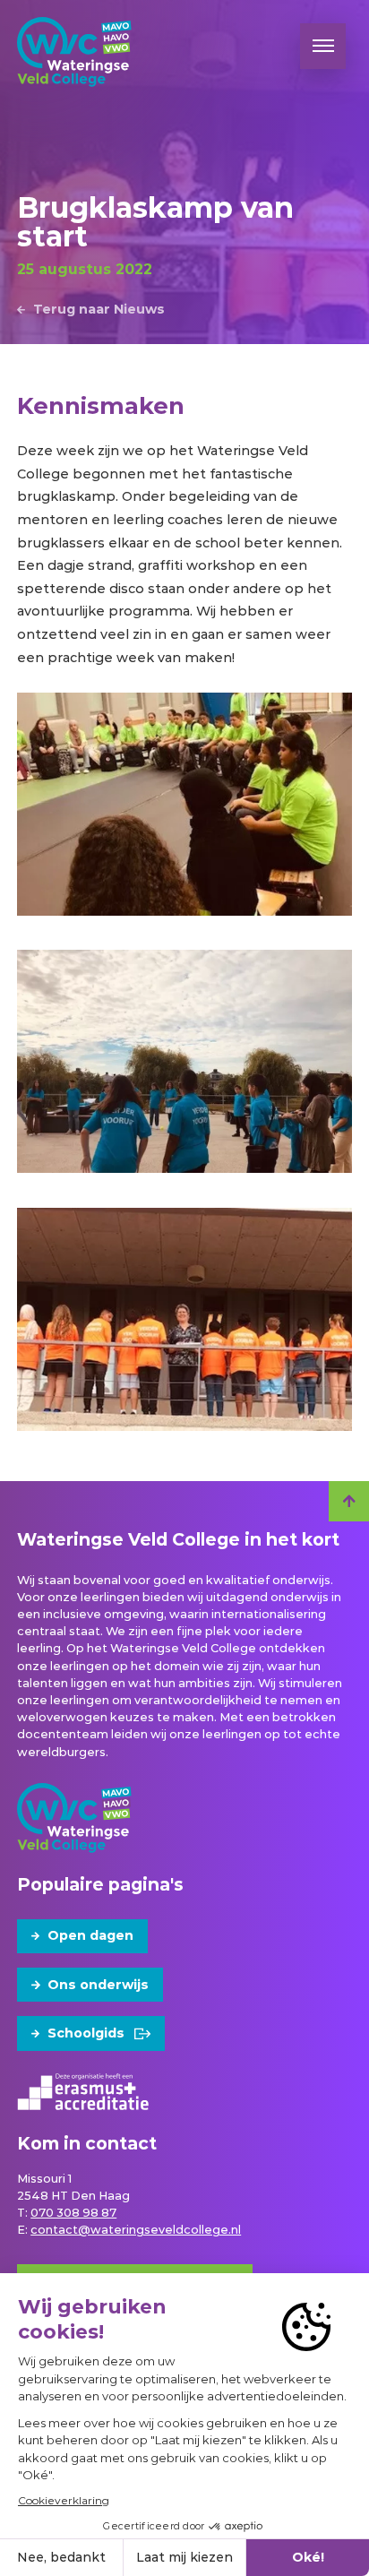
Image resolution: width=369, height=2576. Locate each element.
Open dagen (90, 1935)
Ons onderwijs (98, 1985)
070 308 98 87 (73, 2213)
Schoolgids (86, 2033)
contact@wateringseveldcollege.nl (136, 2230)
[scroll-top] (349, 1501)
